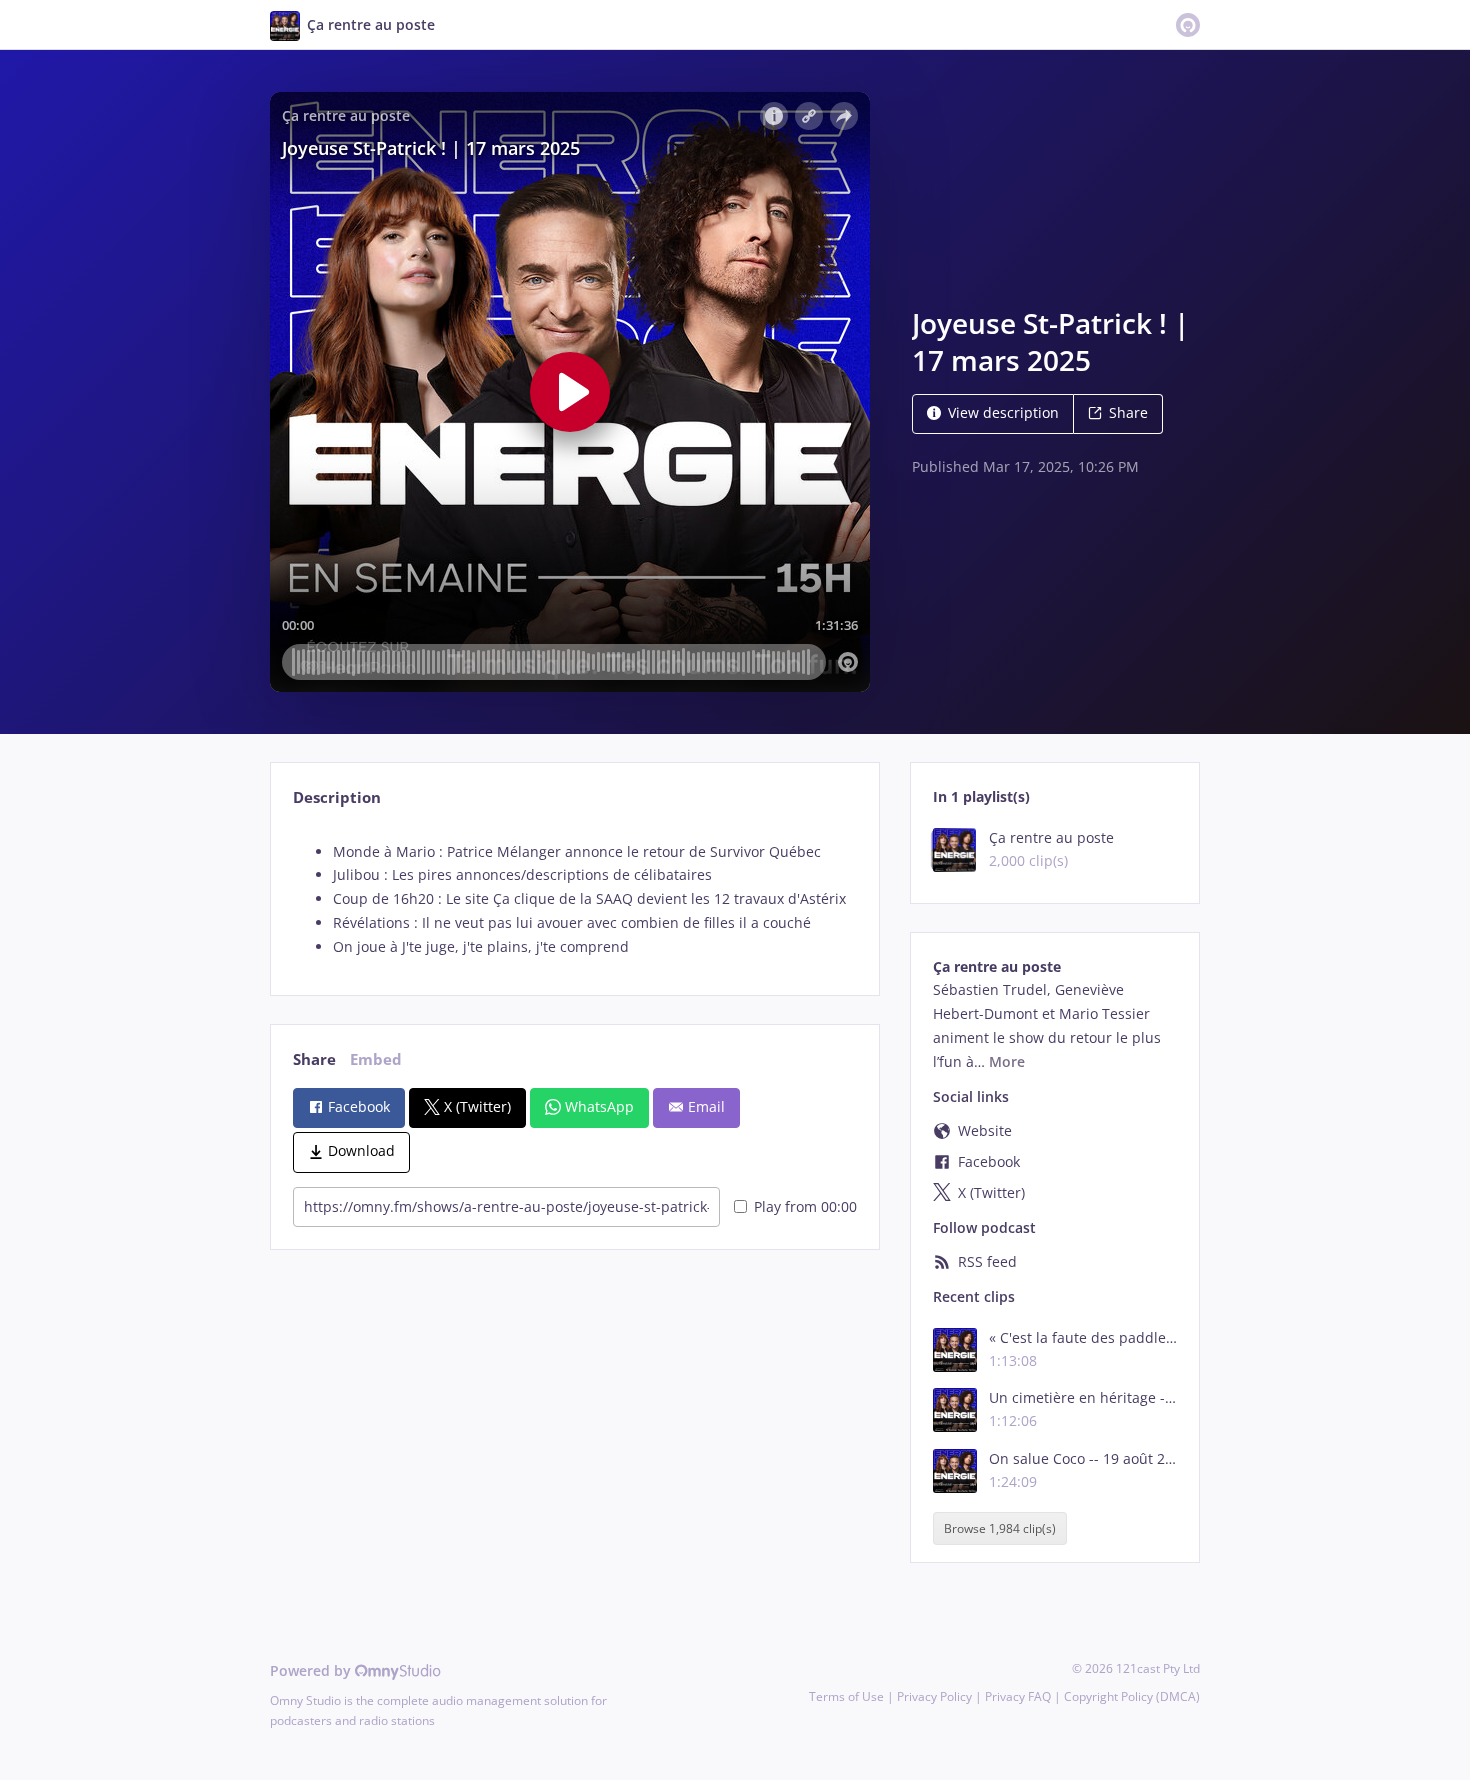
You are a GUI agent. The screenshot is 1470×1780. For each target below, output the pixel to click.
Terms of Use (846, 1696)
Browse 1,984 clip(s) (1000, 1528)
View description (1003, 412)
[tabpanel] (574, 899)
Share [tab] (314, 1059)
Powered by (312, 1670)
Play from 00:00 (805, 1206)
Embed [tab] (376, 1059)
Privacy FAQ (1018, 1696)
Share (1128, 412)
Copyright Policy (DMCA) (1132, 1696)
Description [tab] (337, 797)
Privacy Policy (934, 1696)
